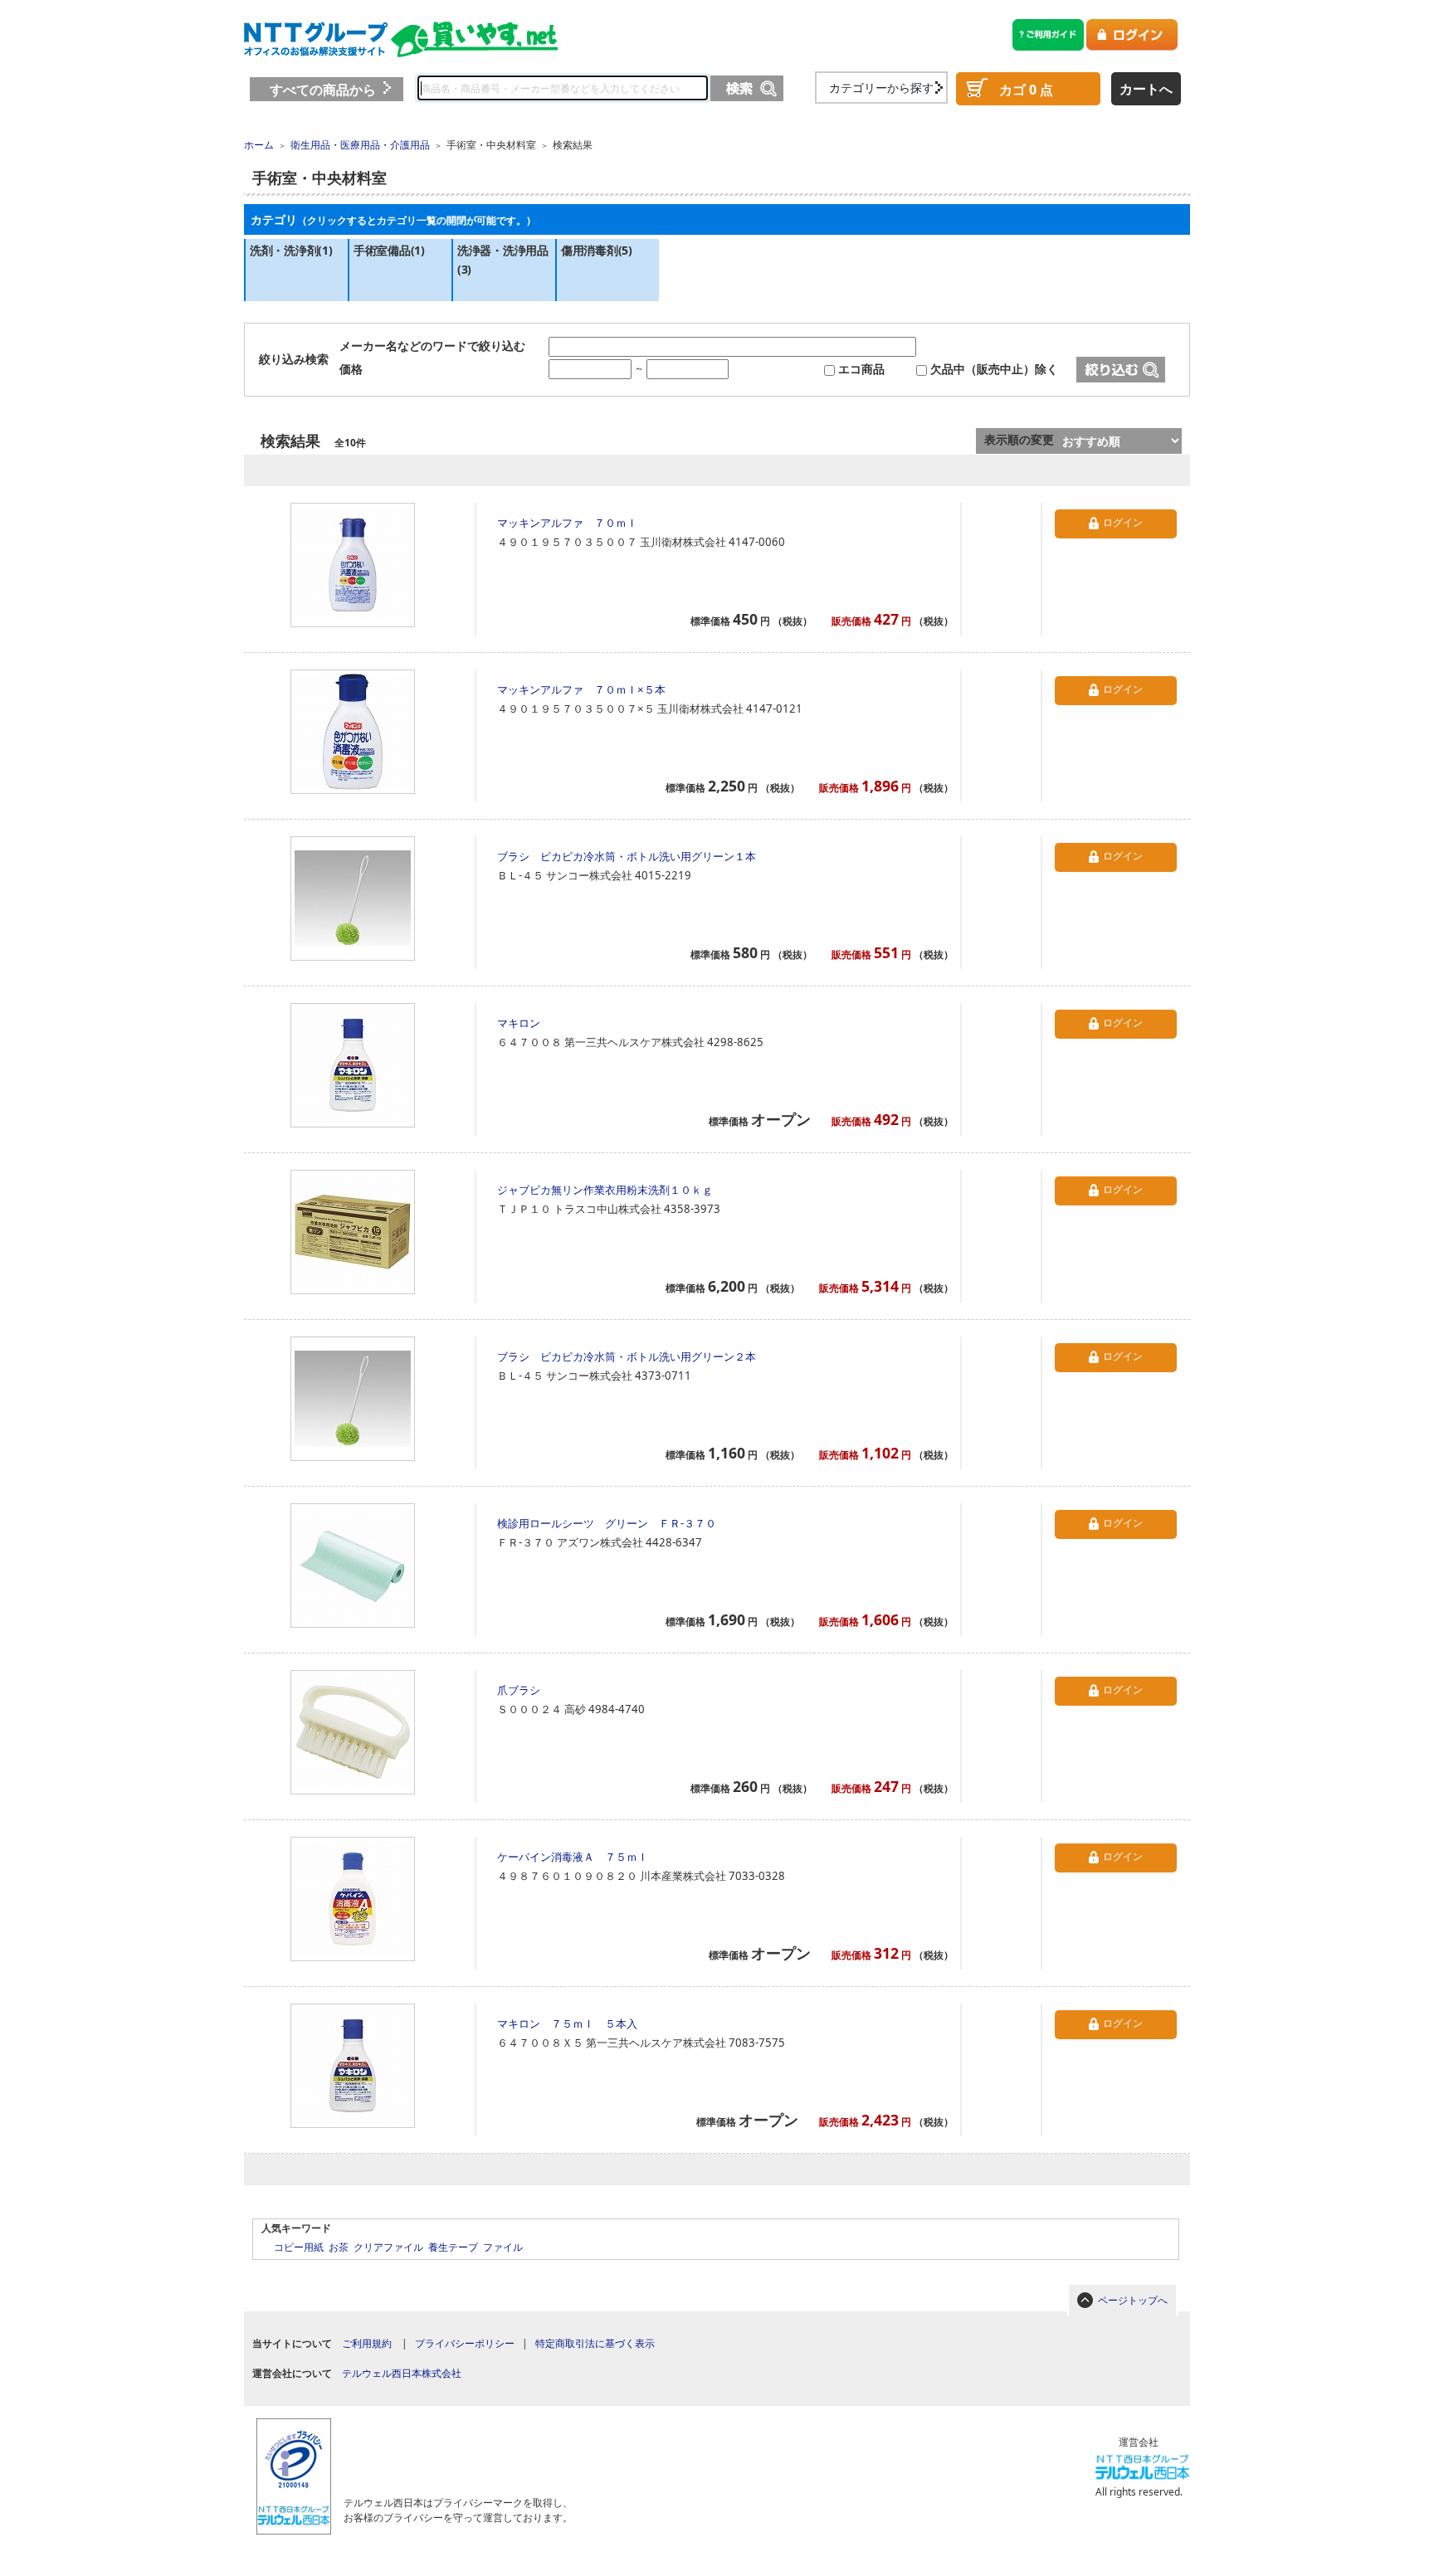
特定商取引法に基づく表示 (595, 2343)
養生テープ (453, 2247)
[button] (452, 2449)
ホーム (259, 145)
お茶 (339, 2247)
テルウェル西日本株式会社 (402, 2373)
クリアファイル (388, 2247)
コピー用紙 (299, 2247)
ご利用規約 (367, 2343)
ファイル (503, 2247)
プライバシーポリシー (465, 2343)
